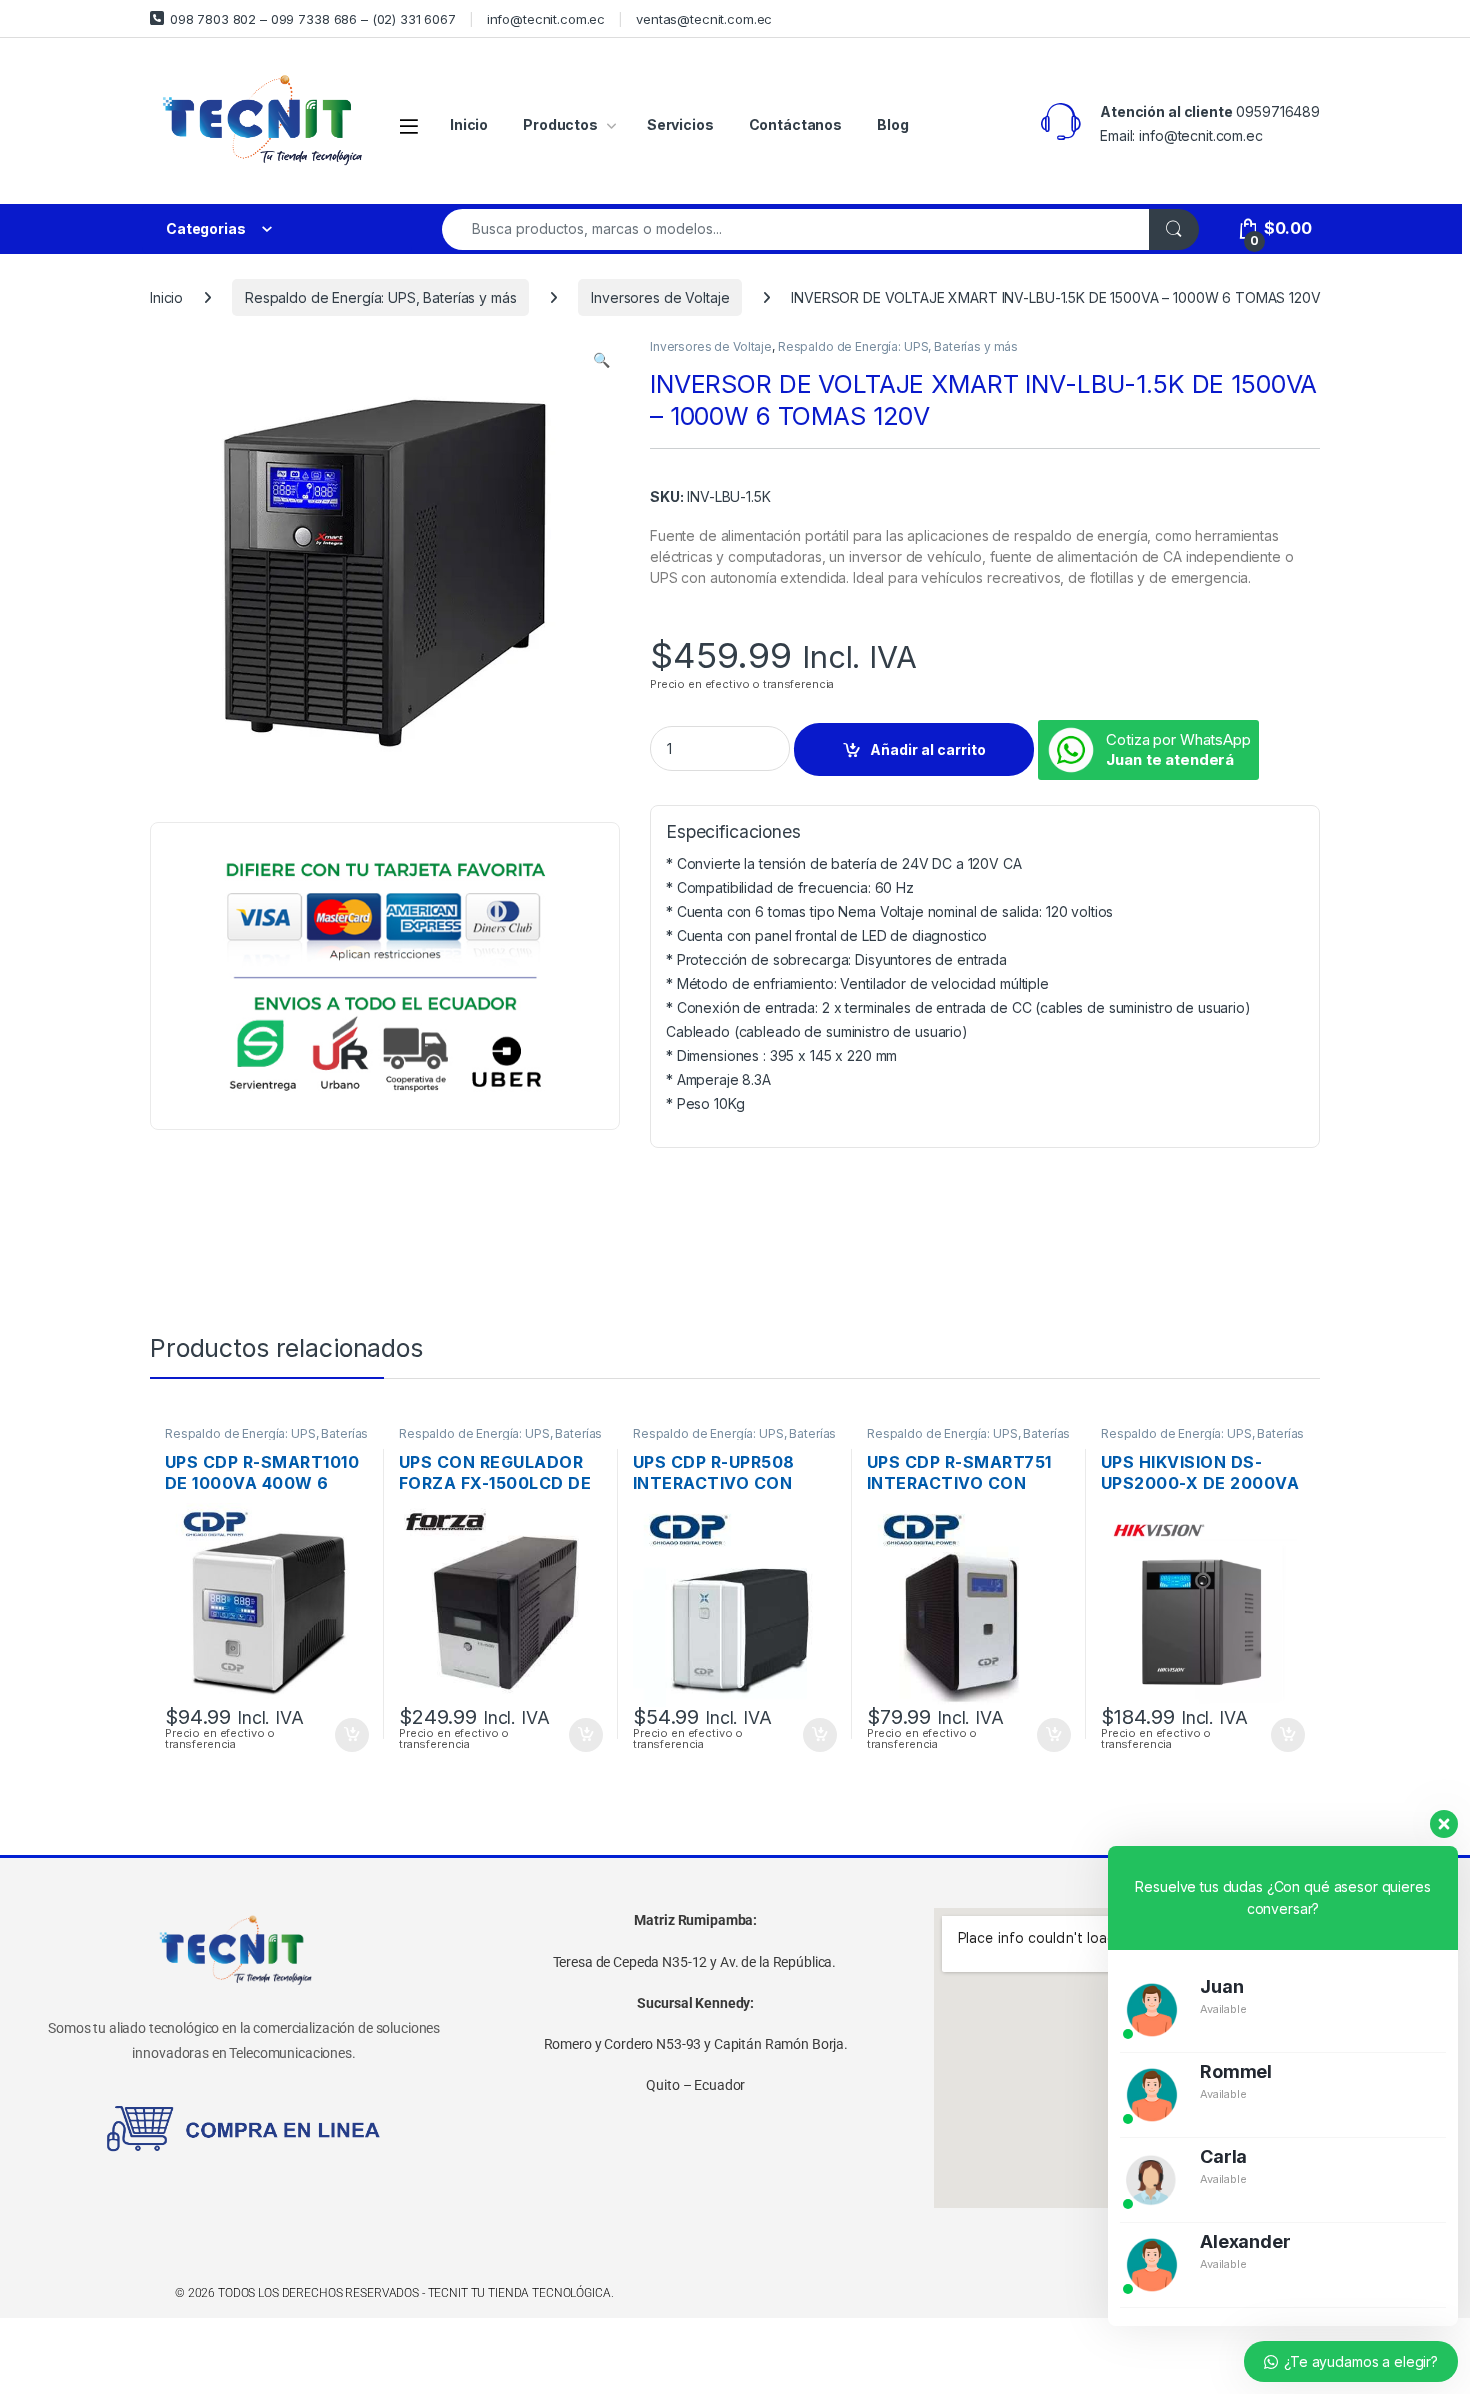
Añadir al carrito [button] (348, 1735)
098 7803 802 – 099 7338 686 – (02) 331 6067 (313, 19)
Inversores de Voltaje (660, 297)
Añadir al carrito (928, 749)
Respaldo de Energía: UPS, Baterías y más (380, 297)
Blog (892, 124)
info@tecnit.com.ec (546, 19)
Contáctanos (795, 124)
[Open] (409, 125)
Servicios (680, 124)
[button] (601, 360)
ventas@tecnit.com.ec (704, 19)
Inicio (469, 124)
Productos (560, 124)
